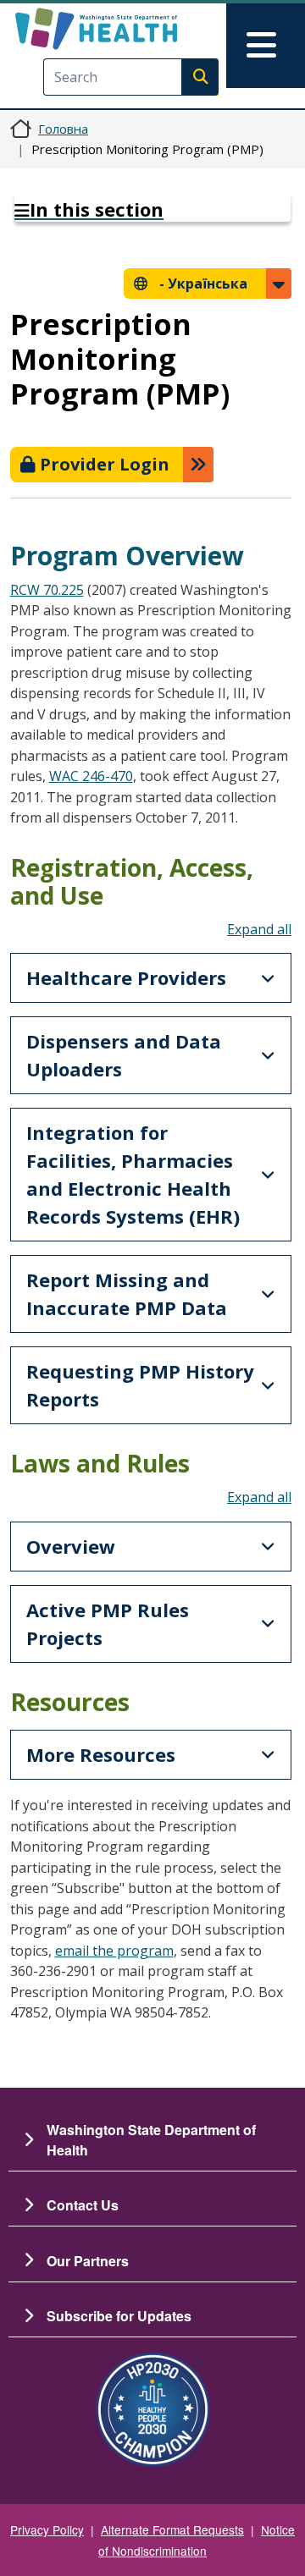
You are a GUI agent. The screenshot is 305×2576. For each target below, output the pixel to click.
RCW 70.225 (47, 590)
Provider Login (103, 464)
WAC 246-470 (91, 776)
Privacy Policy (47, 2529)
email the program (114, 1951)
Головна (63, 129)
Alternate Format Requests (172, 2529)
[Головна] (125, 29)
